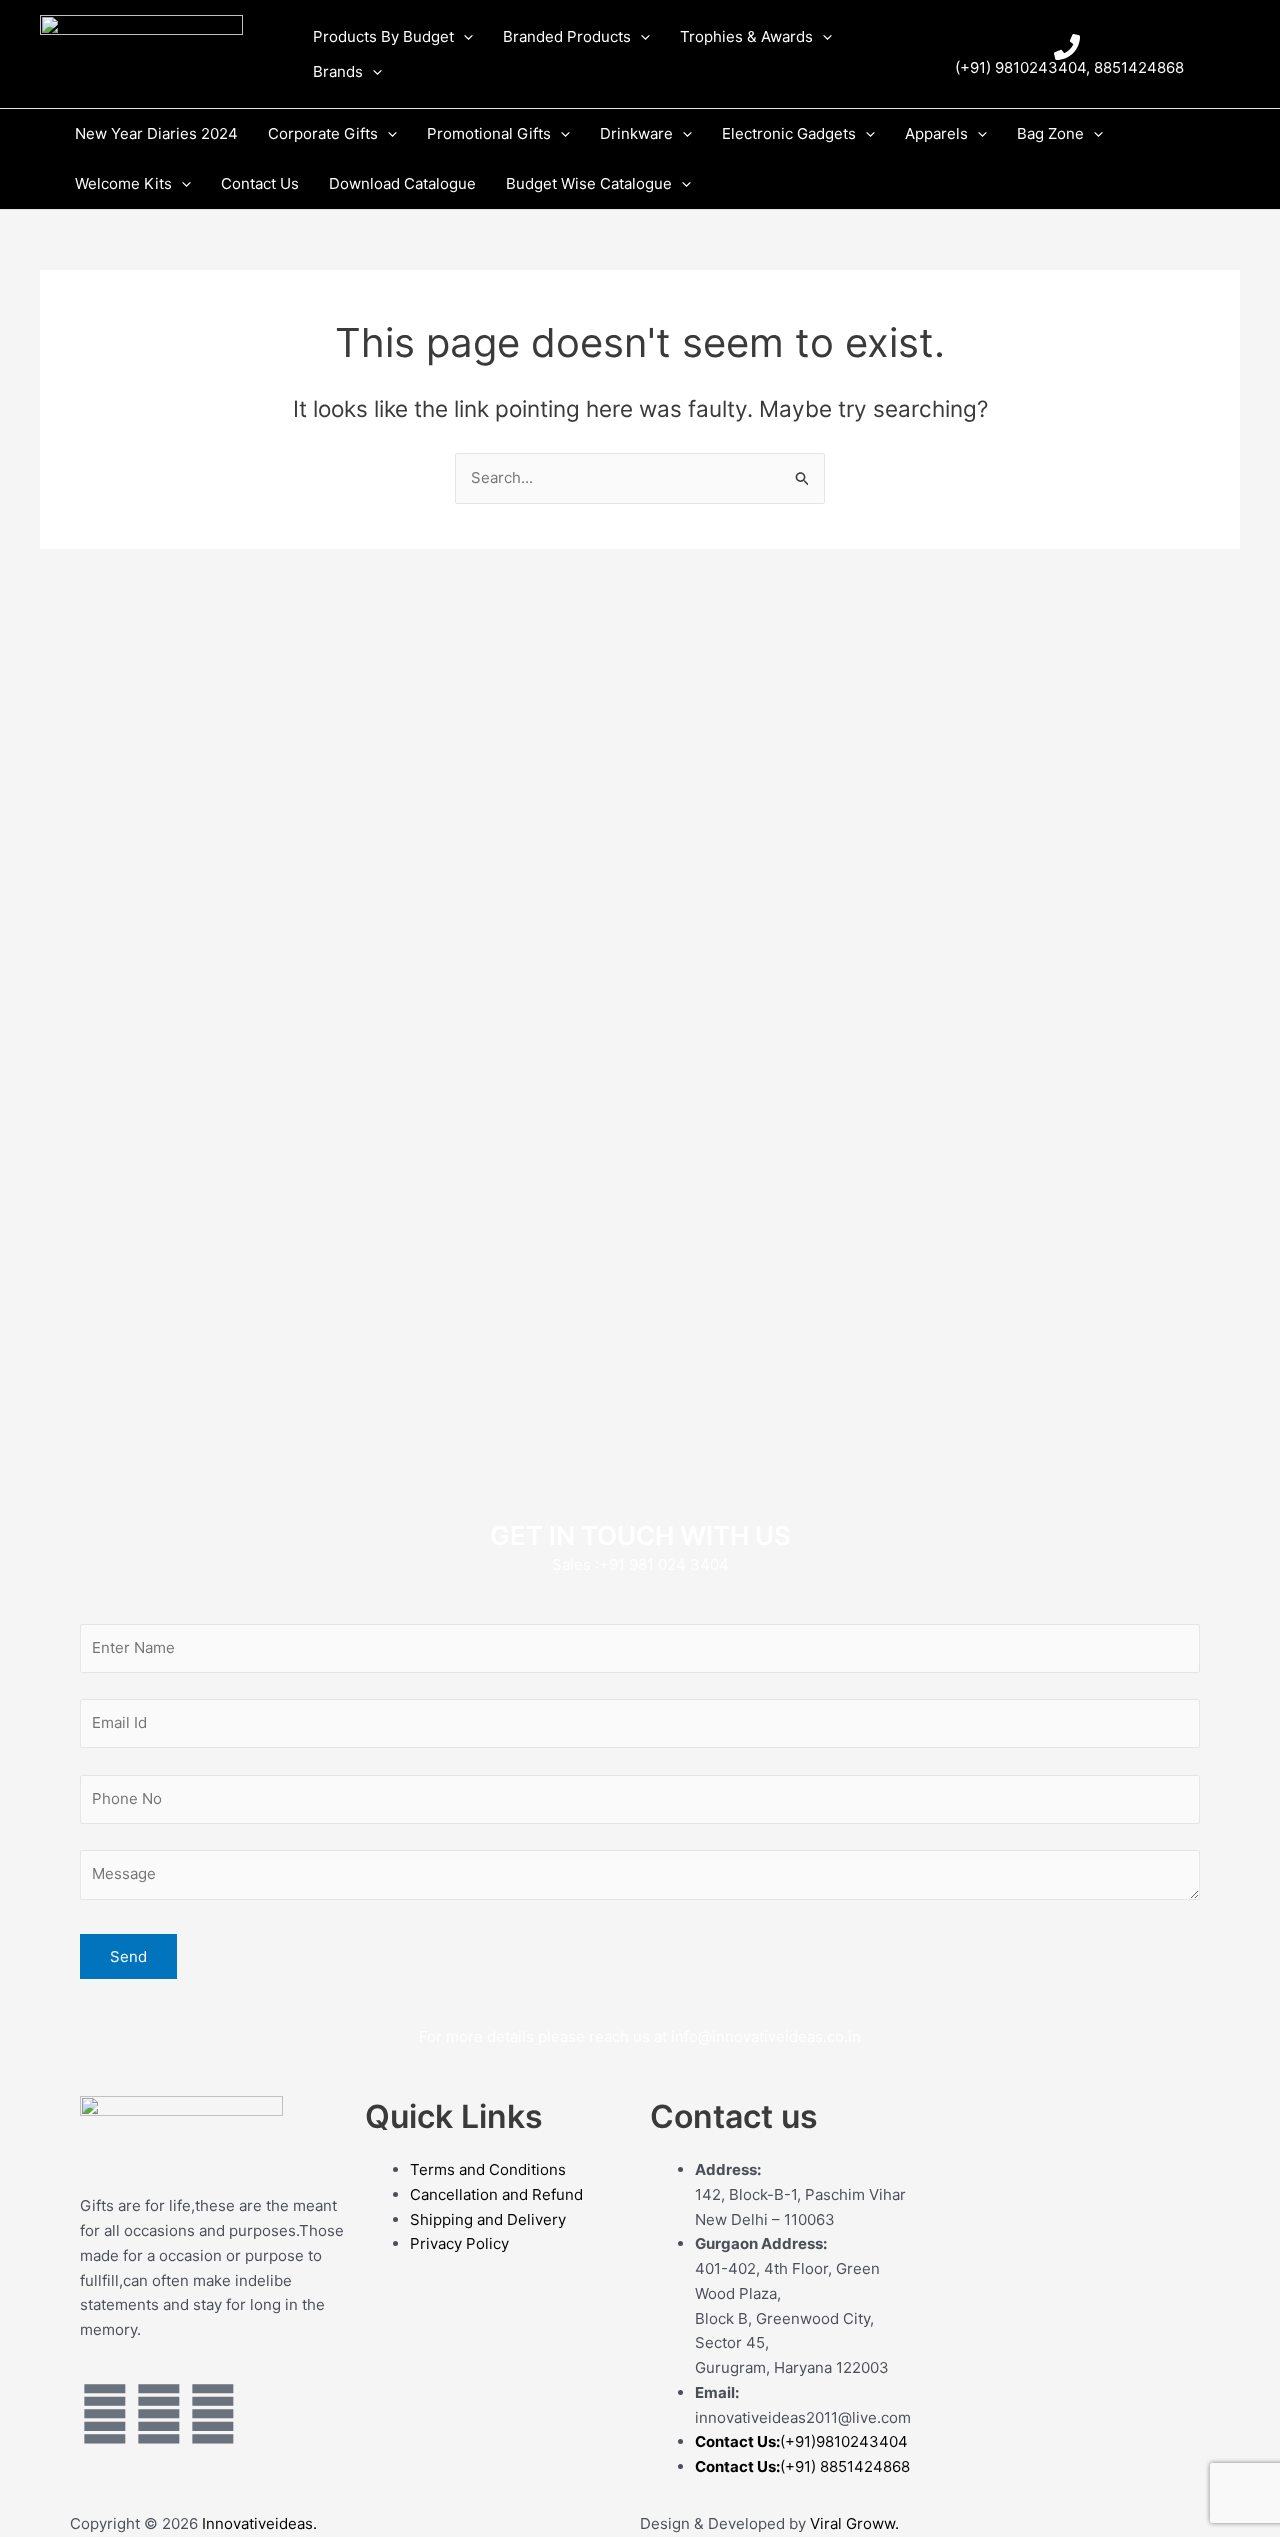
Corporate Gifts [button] (323, 133)
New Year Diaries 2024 (156, 133)
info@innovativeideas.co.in (766, 2036)
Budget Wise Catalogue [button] (589, 183)
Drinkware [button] (636, 133)
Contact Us (260, 183)
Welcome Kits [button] (123, 183)
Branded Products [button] (567, 36)
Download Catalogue (402, 183)
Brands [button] (338, 71)
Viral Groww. (852, 2523)
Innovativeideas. (259, 2523)
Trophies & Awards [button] (746, 36)
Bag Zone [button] (1050, 133)
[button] (463, 36)
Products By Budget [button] (383, 36)
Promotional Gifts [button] (489, 133)
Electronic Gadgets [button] (789, 133)
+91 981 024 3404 (664, 1564)
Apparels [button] (936, 133)
